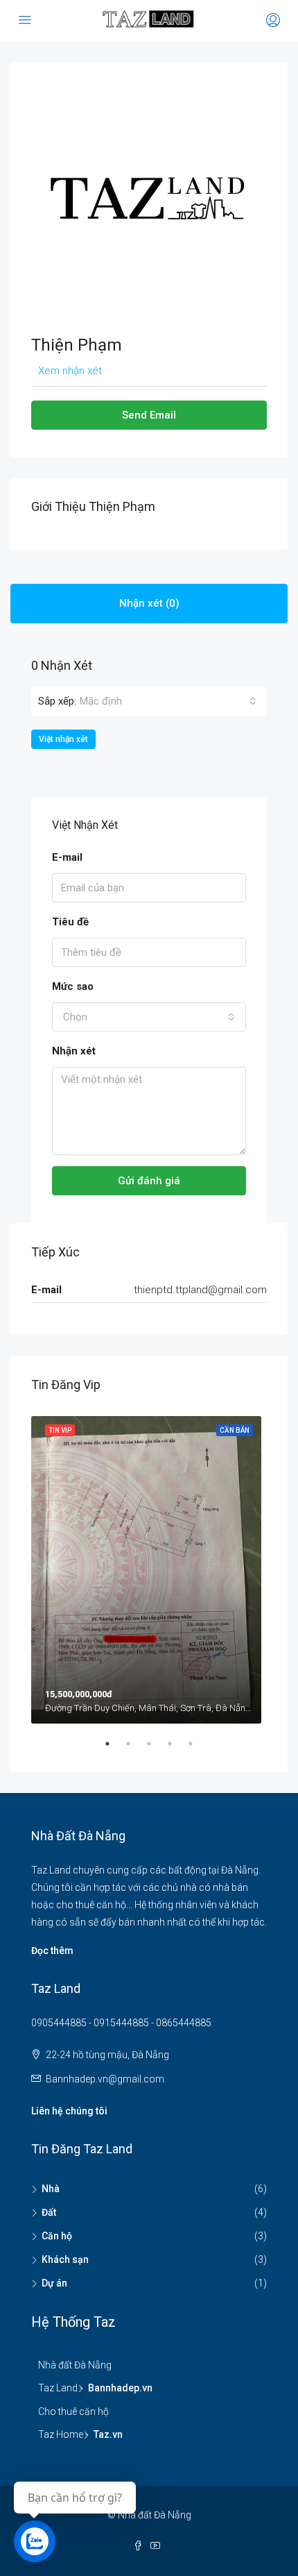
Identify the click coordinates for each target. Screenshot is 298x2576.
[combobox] (168, 701)
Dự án (54, 2283)
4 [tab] (177, 1749)
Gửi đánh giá (149, 1181)
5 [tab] (198, 1749)
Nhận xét (74, 1051)
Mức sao (73, 986)
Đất (49, 2212)
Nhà (51, 2189)
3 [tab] (156, 1749)
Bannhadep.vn (120, 2388)
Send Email (149, 415)
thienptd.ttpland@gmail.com (200, 1290)
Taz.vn (108, 2434)
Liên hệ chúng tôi (69, 2111)
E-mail (67, 857)
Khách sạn (65, 2259)
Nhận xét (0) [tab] (149, 603)
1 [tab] (114, 1749)
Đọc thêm (52, 1951)
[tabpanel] (149, 1567)
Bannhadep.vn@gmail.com (105, 2079)
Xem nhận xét (70, 371)
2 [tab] (135, 1749)
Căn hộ (57, 2236)
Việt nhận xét (63, 739)
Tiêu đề (70, 922)
